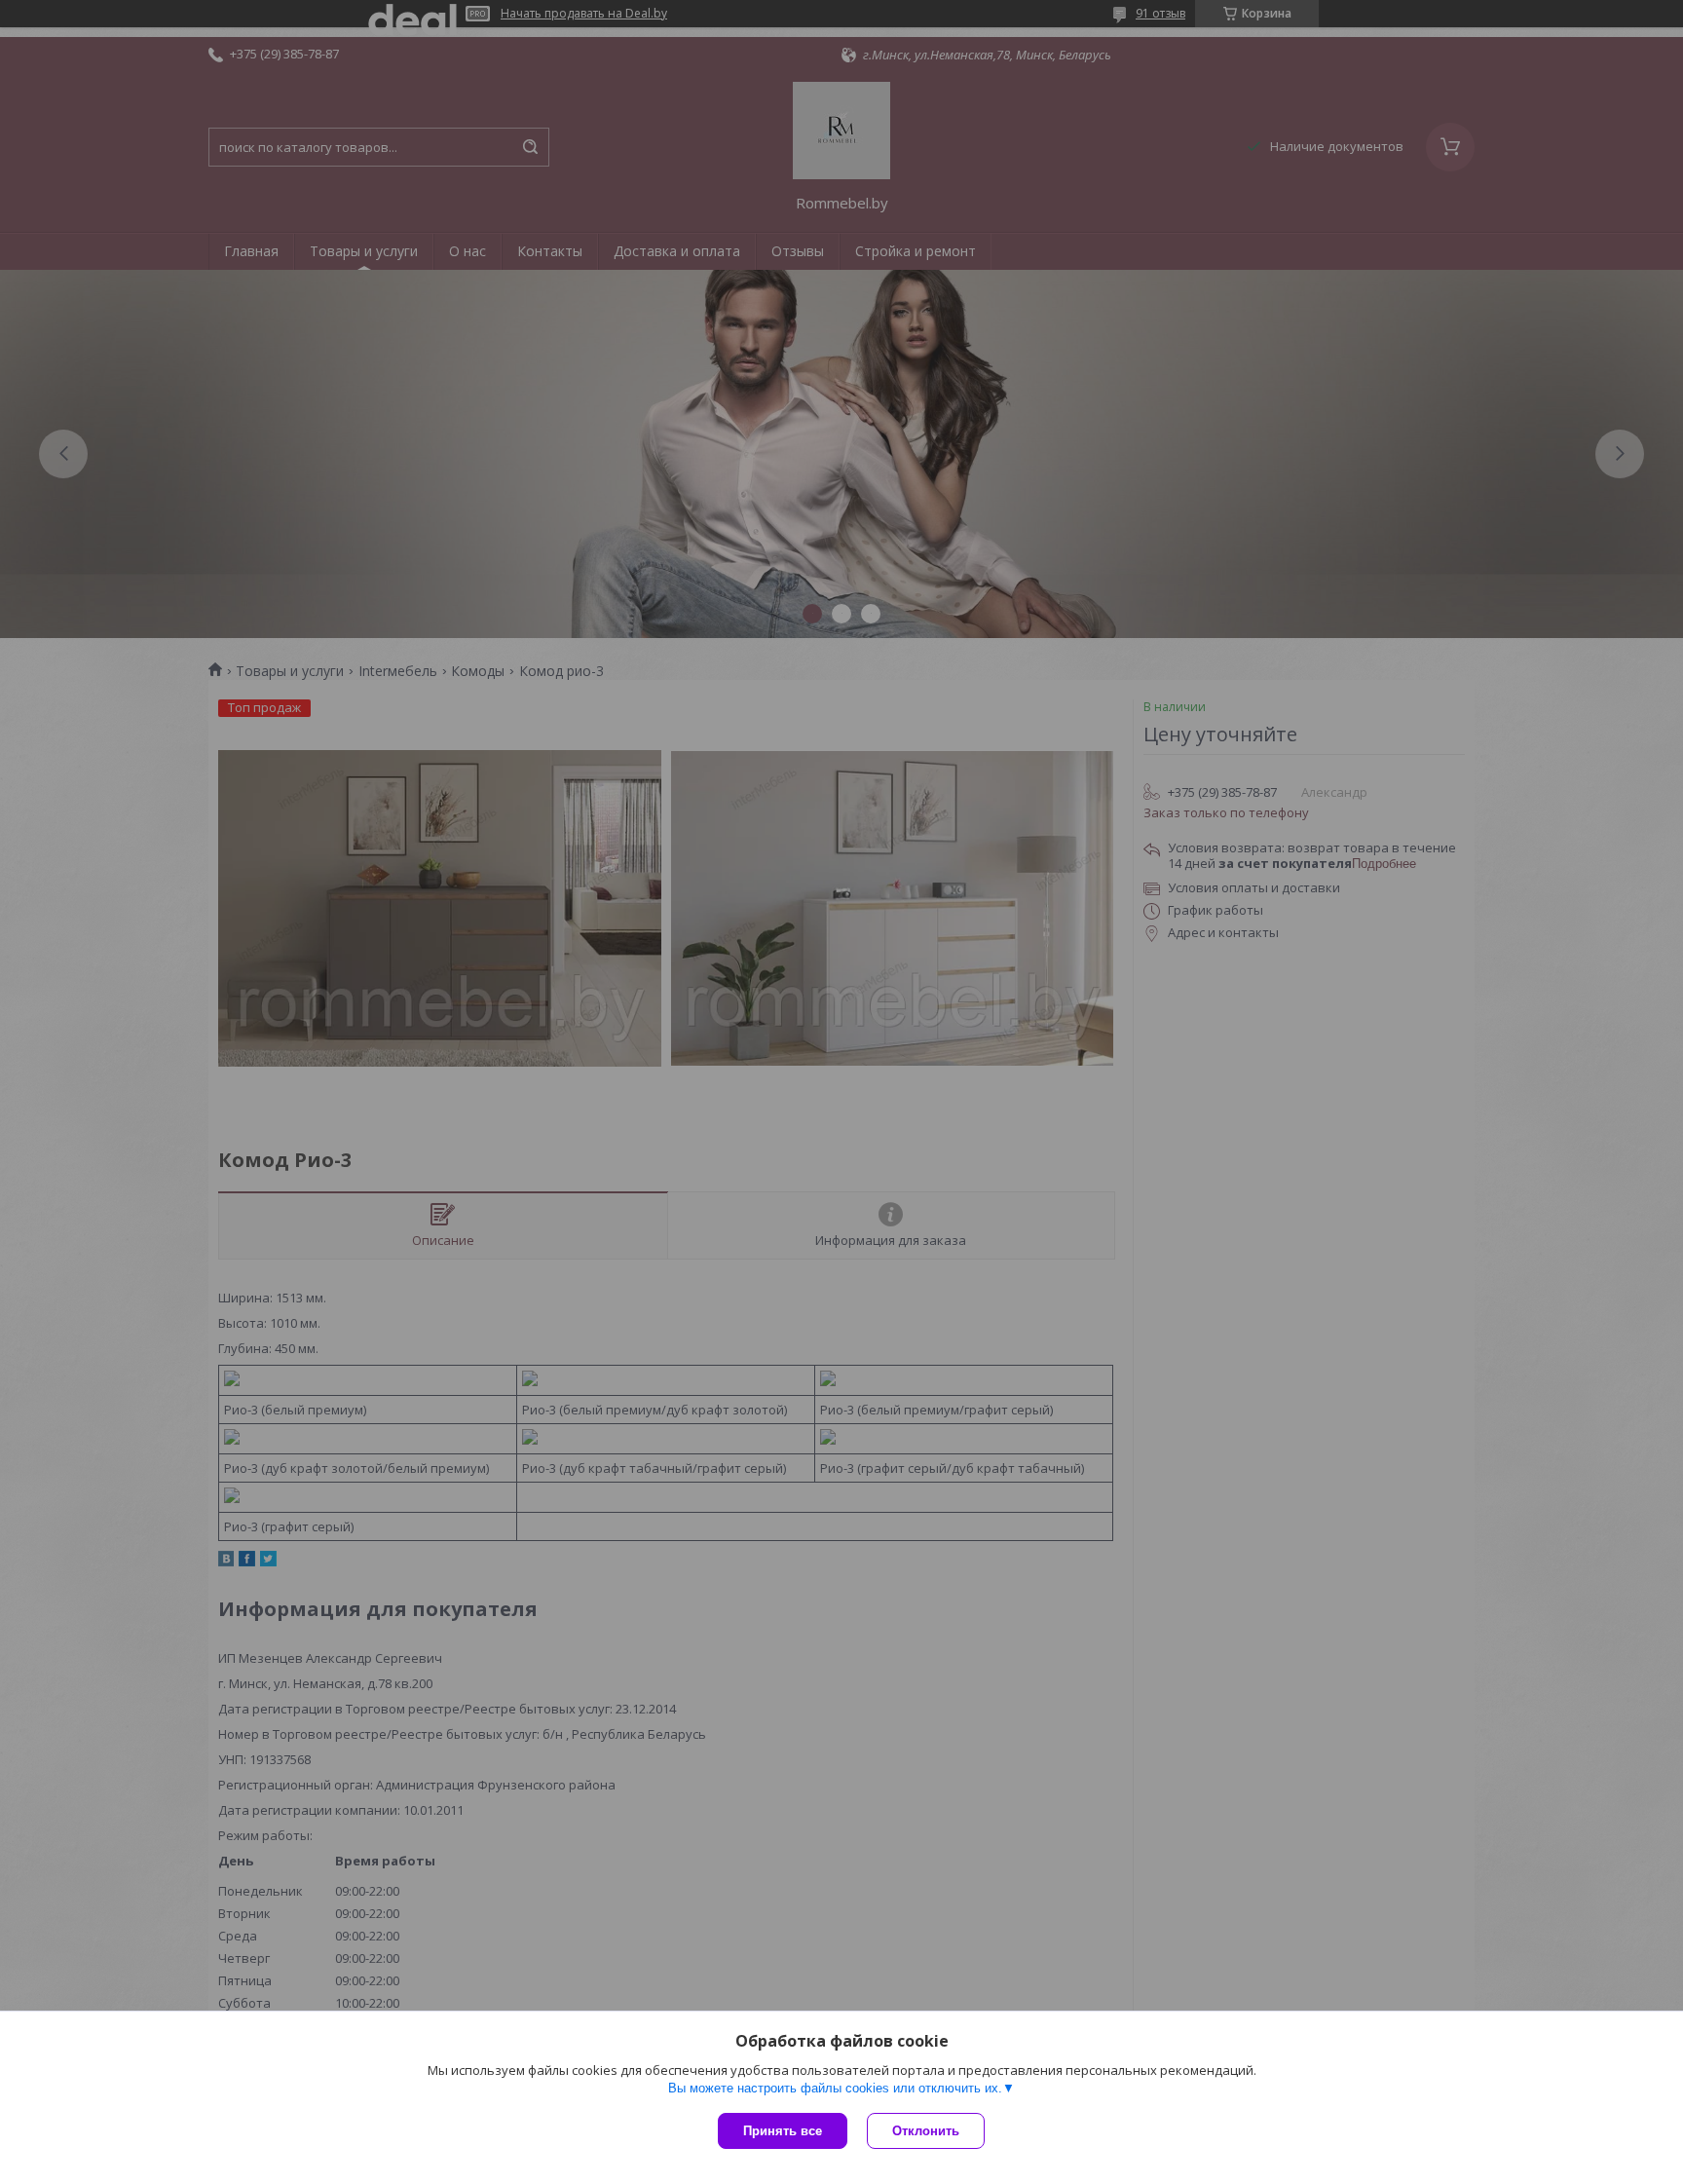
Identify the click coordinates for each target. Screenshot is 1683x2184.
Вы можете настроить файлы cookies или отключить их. (835, 2088)
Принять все (783, 2131)
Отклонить (926, 2131)
